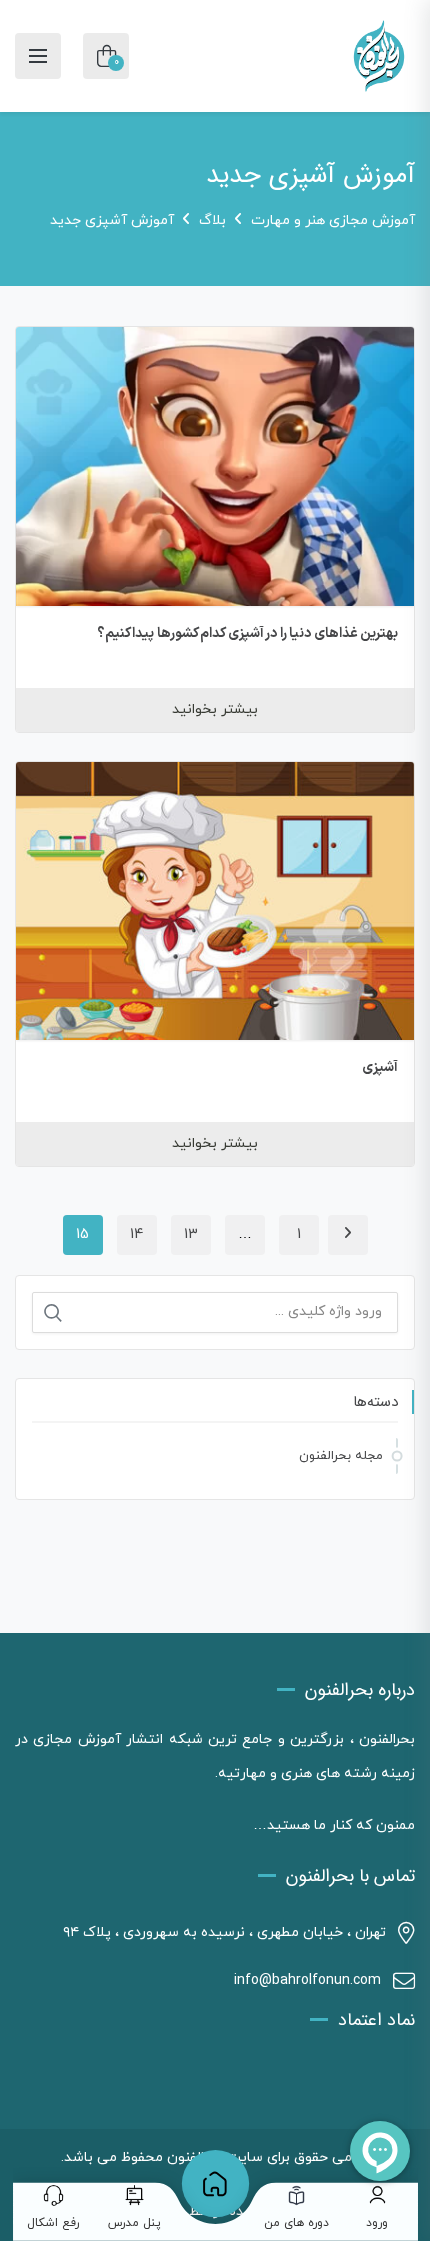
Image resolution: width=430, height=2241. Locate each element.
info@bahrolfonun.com (307, 1980)
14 (136, 1234)
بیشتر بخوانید (215, 709)
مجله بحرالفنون (341, 1456)
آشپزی (380, 1067)
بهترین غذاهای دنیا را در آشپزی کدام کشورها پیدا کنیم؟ (248, 633)
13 (191, 1234)
